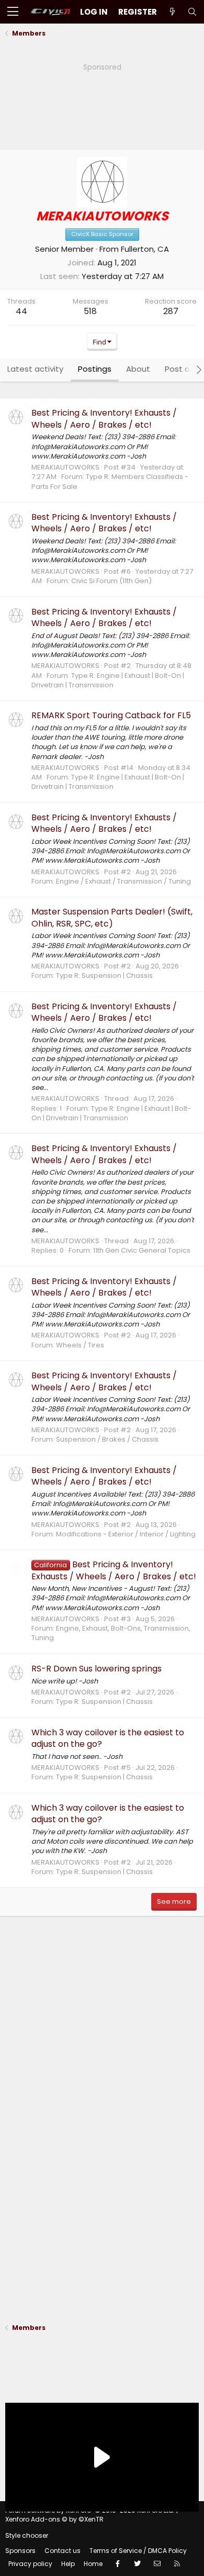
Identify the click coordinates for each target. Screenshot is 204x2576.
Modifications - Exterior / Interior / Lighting (126, 1534)
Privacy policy (30, 2564)
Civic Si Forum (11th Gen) (111, 581)
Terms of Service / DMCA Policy (138, 2551)
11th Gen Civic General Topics (142, 1250)
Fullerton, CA (145, 249)
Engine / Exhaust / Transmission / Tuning (123, 881)
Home (93, 2564)
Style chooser (27, 2535)
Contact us (63, 2551)
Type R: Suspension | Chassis (104, 975)
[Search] (192, 12)
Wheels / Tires (80, 1345)
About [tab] (138, 369)
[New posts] (172, 12)
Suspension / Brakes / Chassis (107, 1439)
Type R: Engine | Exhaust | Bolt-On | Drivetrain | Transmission (108, 680)
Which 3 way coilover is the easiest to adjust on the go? (108, 1738)
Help (68, 2564)
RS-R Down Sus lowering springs (97, 1669)
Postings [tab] (95, 369)
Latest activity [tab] (35, 369)
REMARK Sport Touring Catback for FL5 (111, 715)
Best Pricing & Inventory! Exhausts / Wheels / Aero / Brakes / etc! (104, 419)
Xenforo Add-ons (54, 2519)
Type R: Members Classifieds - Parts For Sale (110, 481)
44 (21, 311)
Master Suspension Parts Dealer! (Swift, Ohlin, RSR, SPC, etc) (112, 917)
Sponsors (20, 2551)
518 (90, 311)
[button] (13, 12)
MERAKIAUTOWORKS (65, 467)
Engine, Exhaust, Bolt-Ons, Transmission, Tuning (111, 1633)
